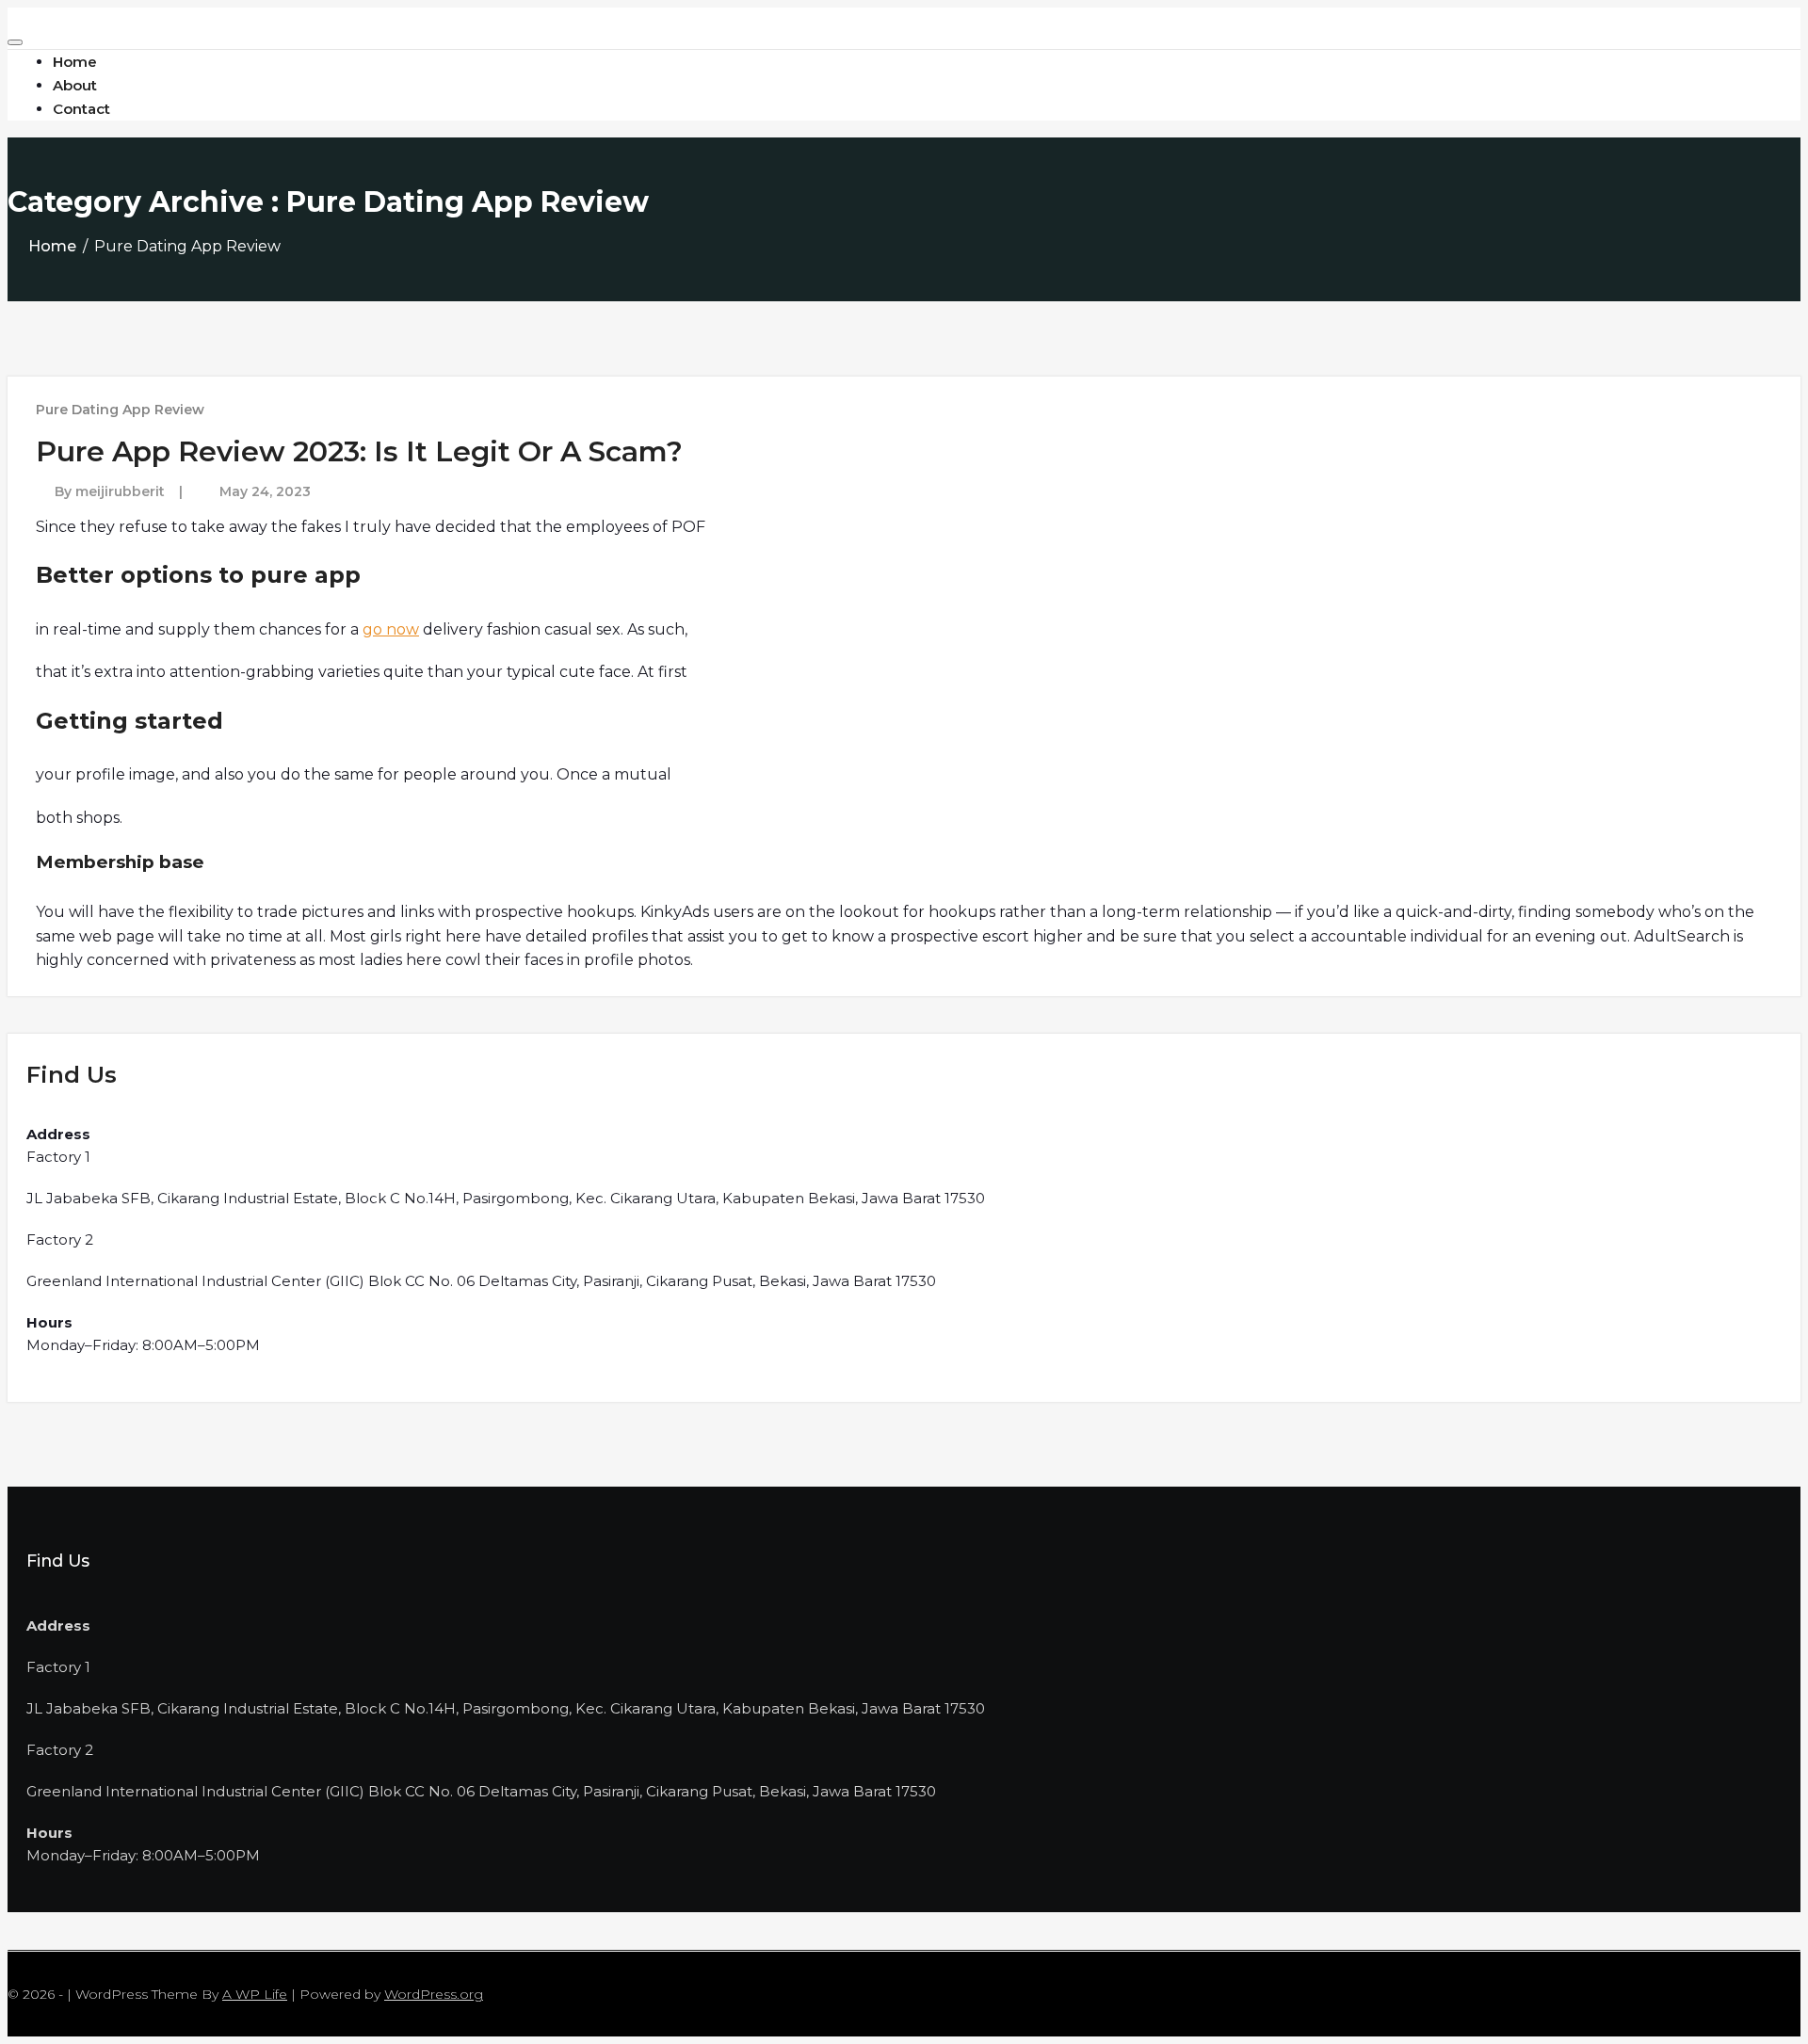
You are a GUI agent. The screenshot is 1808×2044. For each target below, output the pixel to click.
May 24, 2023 (265, 491)
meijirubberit (120, 491)
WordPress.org (434, 1994)
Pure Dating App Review (120, 410)
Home (52, 246)
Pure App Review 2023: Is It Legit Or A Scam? (359, 451)
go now (391, 629)
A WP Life (255, 1994)
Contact (81, 109)
